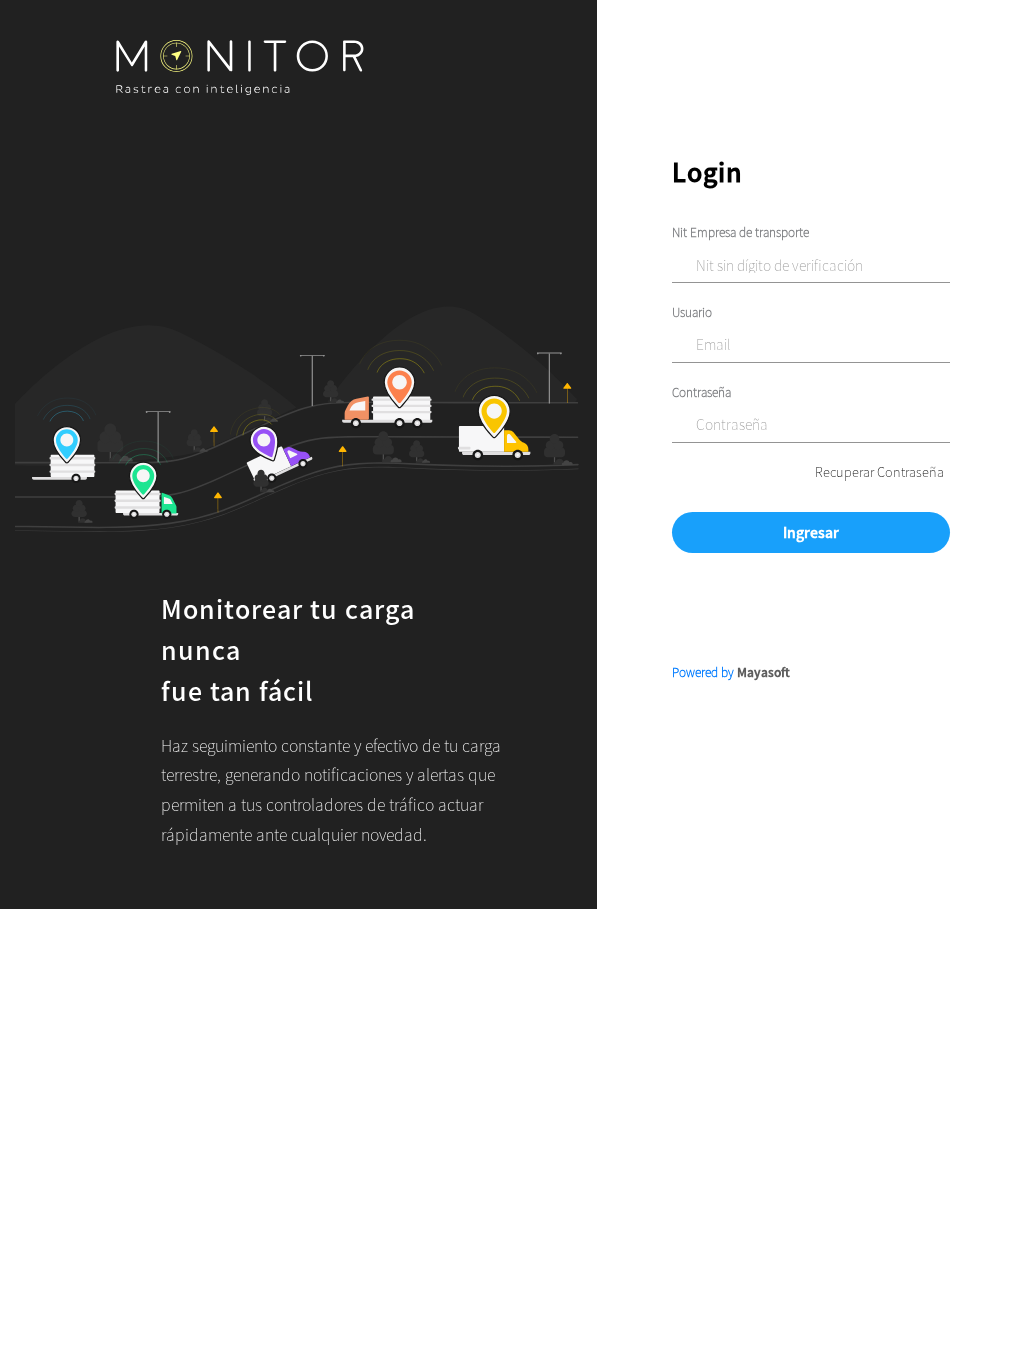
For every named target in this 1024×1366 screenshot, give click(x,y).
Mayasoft (763, 672)
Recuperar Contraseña (879, 471)
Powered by (731, 672)
